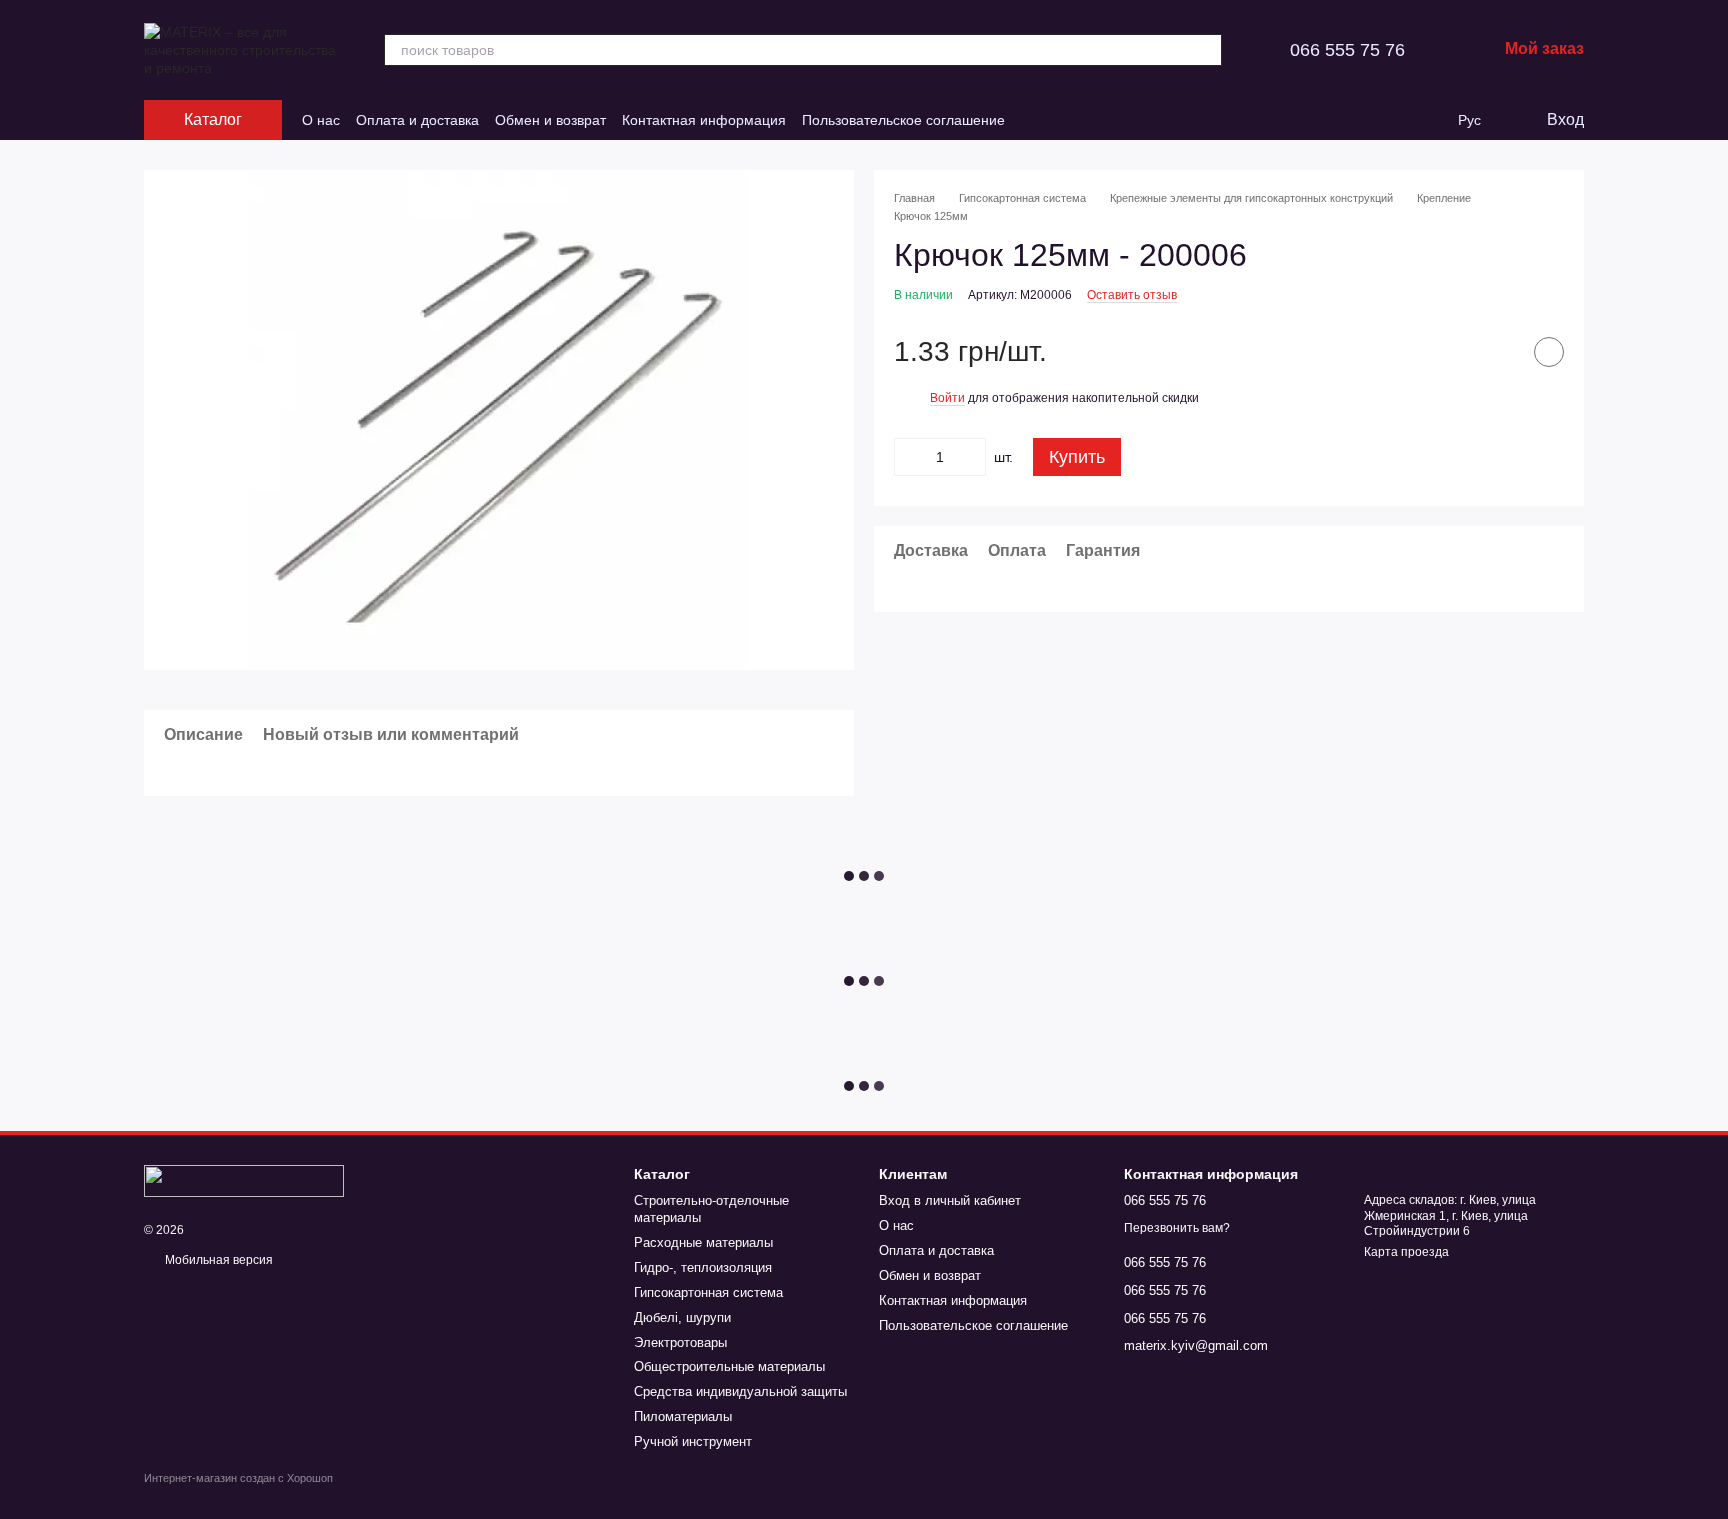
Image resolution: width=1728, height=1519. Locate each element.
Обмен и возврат (550, 120)
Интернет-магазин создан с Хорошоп (238, 1478)
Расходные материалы (703, 1242)
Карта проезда (1406, 1252)
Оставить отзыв (1132, 295)
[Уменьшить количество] (909, 457)
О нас (321, 120)
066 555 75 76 (1347, 50)
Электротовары (680, 1342)
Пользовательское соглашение (903, 120)
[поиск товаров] (1206, 50)
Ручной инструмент (693, 1441)
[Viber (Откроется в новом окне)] (1057, 120)
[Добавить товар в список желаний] (1549, 352)
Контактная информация (704, 120)
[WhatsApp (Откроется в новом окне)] (1081, 120)
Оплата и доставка (417, 120)
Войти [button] (947, 398)
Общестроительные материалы (729, 1366)
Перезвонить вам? (1177, 1228)
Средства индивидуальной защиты (740, 1391)
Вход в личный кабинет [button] (950, 1200)
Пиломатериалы (683, 1416)
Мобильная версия (217, 1260)
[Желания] (1428, 120)
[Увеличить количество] (971, 457)
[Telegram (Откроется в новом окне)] (1033, 120)
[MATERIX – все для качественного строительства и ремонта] (244, 1180)
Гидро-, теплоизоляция (703, 1267)
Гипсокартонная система (708, 1292)
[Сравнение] (1388, 120)
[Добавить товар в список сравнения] (1499, 352)
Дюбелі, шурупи (682, 1317)
